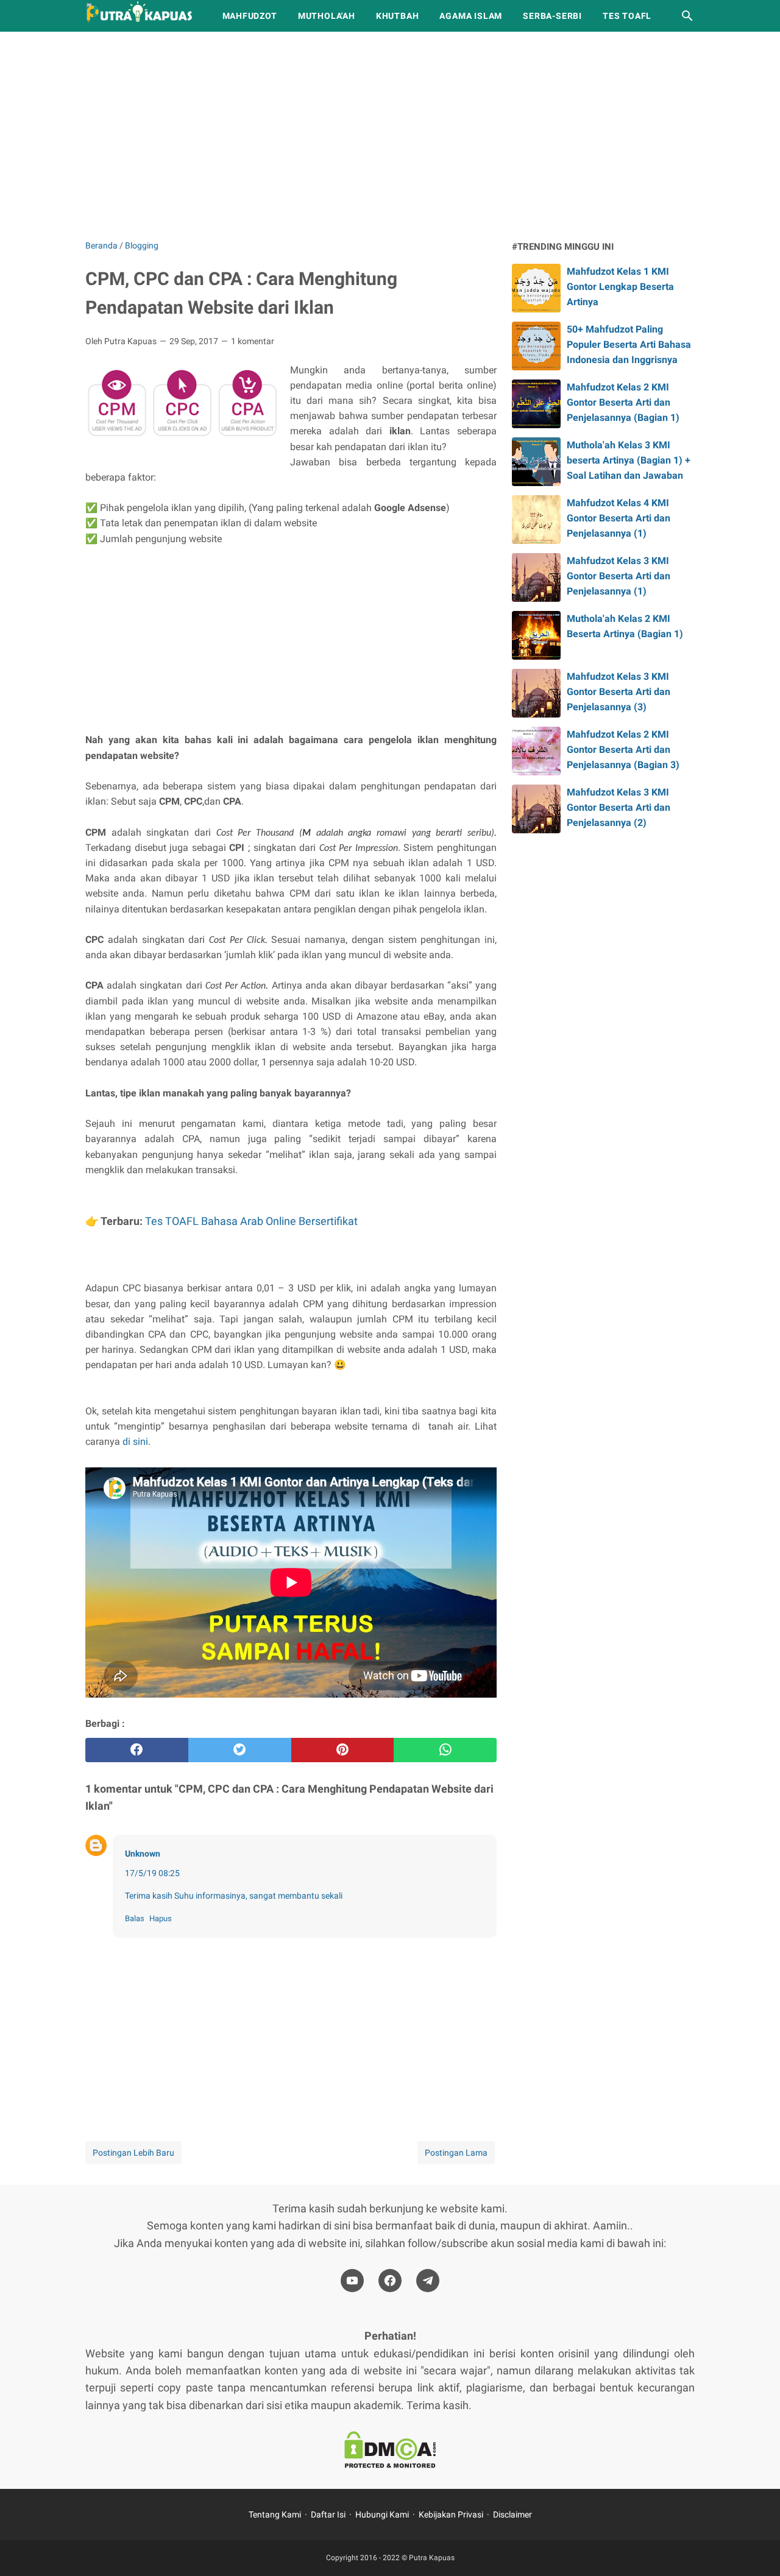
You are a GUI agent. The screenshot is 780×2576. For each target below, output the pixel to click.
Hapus (161, 1918)
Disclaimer (512, 2514)
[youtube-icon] (352, 2281)
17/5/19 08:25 (152, 1873)
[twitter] (240, 1750)
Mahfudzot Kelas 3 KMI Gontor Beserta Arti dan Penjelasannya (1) (619, 576)
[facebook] (137, 1750)
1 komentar (253, 341)
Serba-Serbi (552, 16)
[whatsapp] (445, 1750)
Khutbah (398, 16)
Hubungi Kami (382, 2514)
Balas (135, 1918)
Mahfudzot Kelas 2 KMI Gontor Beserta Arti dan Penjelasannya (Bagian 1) (623, 402)
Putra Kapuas (432, 2558)
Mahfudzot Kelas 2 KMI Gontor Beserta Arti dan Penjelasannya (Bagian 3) (623, 750)
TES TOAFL (627, 16)
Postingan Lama (456, 2153)
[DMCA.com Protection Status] (390, 2452)
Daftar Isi (328, 2514)
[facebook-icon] (390, 2281)
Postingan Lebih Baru (133, 2153)
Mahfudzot (250, 16)
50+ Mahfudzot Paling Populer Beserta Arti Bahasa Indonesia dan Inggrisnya (629, 344)
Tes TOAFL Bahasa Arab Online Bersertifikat (251, 1221)
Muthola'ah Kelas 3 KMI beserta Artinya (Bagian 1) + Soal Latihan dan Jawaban (629, 460)
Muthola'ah (327, 16)
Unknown (143, 1854)
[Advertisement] (390, 135)
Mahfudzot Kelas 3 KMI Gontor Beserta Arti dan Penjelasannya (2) (619, 807)
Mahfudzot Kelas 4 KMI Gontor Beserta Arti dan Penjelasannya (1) (619, 518)
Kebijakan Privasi (451, 2514)
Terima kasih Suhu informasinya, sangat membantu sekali (234, 1896)
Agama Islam (471, 16)
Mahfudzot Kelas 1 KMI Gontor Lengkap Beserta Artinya (620, 287)
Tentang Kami (275, 2514)
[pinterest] (343, 1750)
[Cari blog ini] (687, 16)
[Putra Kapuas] (143, 16)
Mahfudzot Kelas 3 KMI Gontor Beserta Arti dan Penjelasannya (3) (619, 692)
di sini (135, 1442)
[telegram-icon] (428, 2281)
